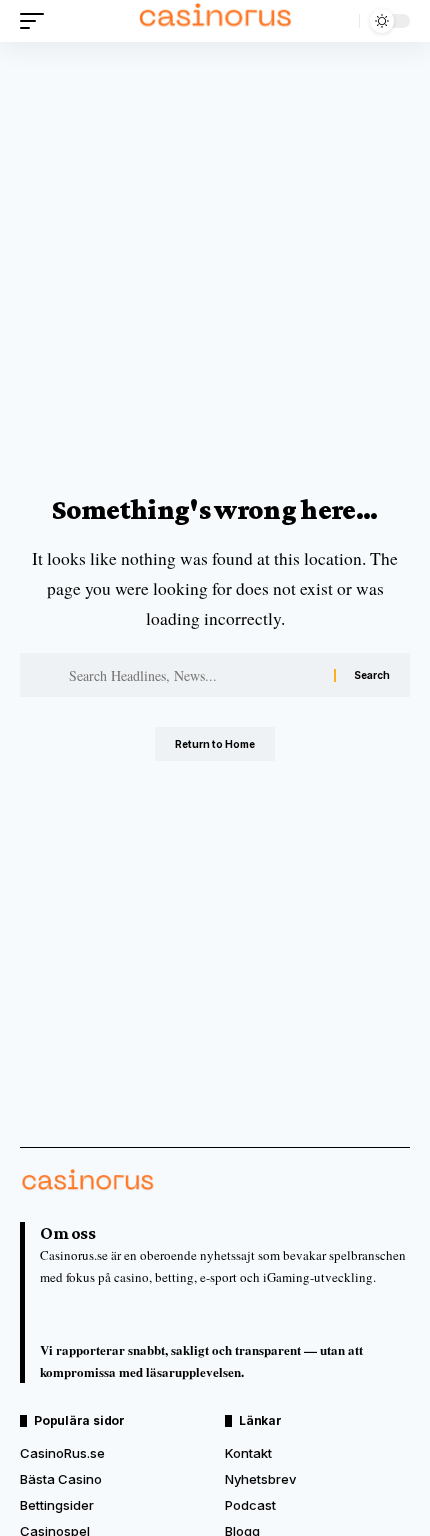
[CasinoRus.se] (215, 21)
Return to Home (215, 744)
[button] (37, 21)
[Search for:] (194, 675)
